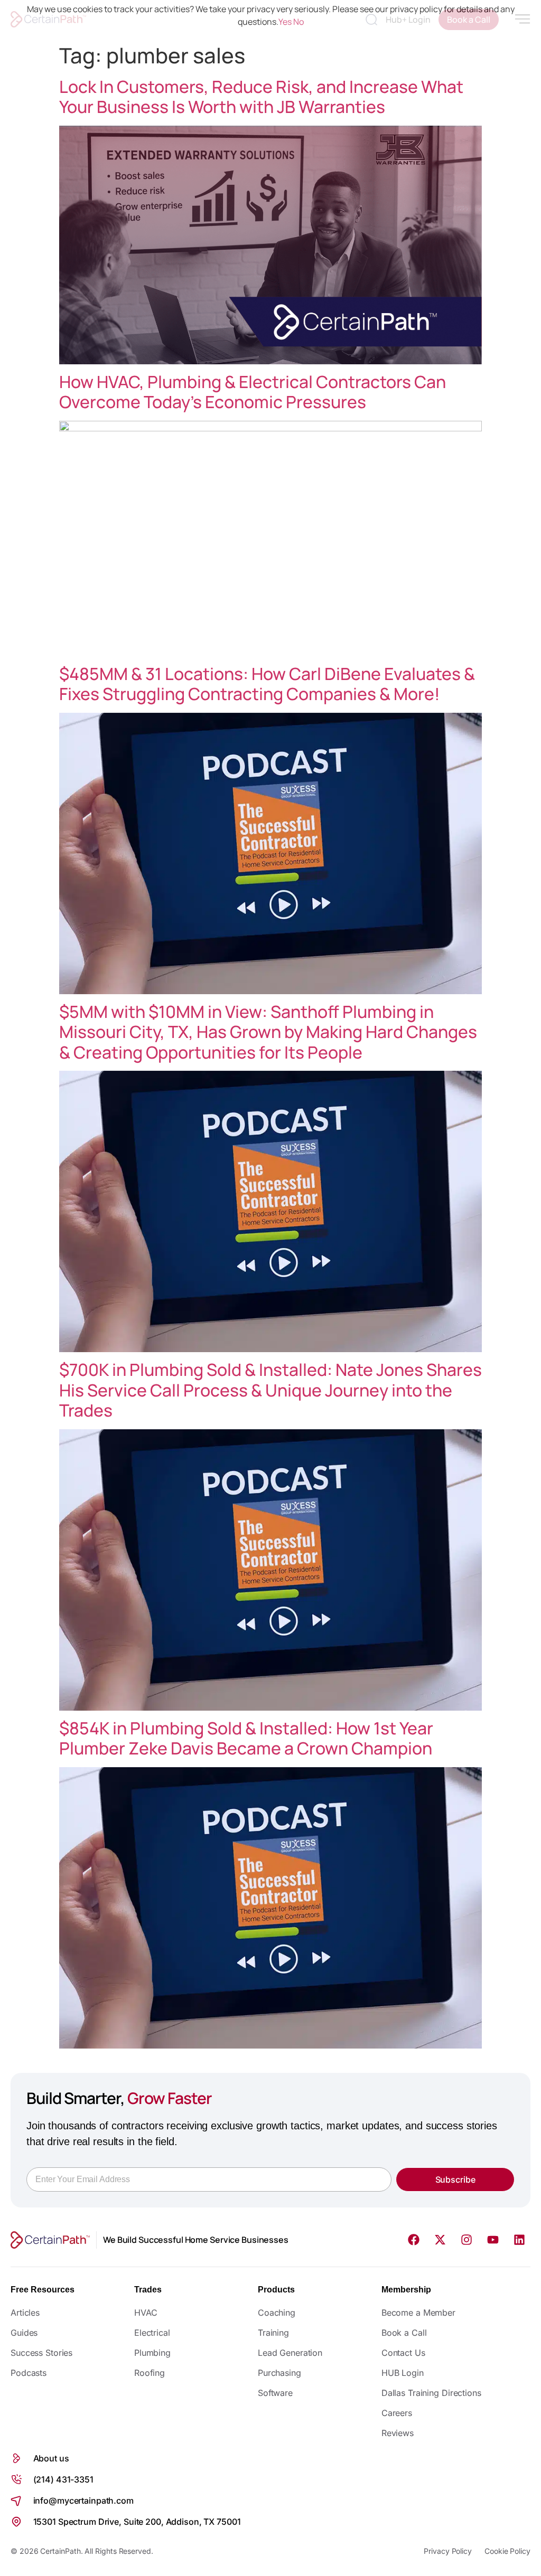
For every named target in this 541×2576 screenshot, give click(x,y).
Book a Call (404, 2333)
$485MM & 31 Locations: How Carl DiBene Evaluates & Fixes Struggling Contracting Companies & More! (267, 684)
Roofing (150, 2373)
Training (273, 2333)
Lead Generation (290, 2353)
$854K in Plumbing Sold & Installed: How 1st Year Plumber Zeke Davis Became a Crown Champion (246, 1738)
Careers (397, 2413)
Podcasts (29, 2373)
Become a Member (418, 2313)
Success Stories (41, 2353)
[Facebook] (414, 2240)
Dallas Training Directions (431, 2393)
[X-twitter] (440, 2240)
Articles (25, 2313)
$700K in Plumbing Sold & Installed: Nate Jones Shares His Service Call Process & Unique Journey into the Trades (270, 1390)
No (299, 22)
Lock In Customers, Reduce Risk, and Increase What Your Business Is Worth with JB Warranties (261, 97)
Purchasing (279, 2373)
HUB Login (403, 2373)
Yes (285, 22)
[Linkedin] (519, 2240)
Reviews (398, 2433)
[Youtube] (493, 2240)
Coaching (277, 2313)
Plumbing (152, 2353)
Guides (24, 2333)
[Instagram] (467, 2240)
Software (275, 2393)
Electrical (152, 2333)
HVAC (146, 2313)
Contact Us (403, 2353)
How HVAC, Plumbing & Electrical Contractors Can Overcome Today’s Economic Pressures (253, 392)
